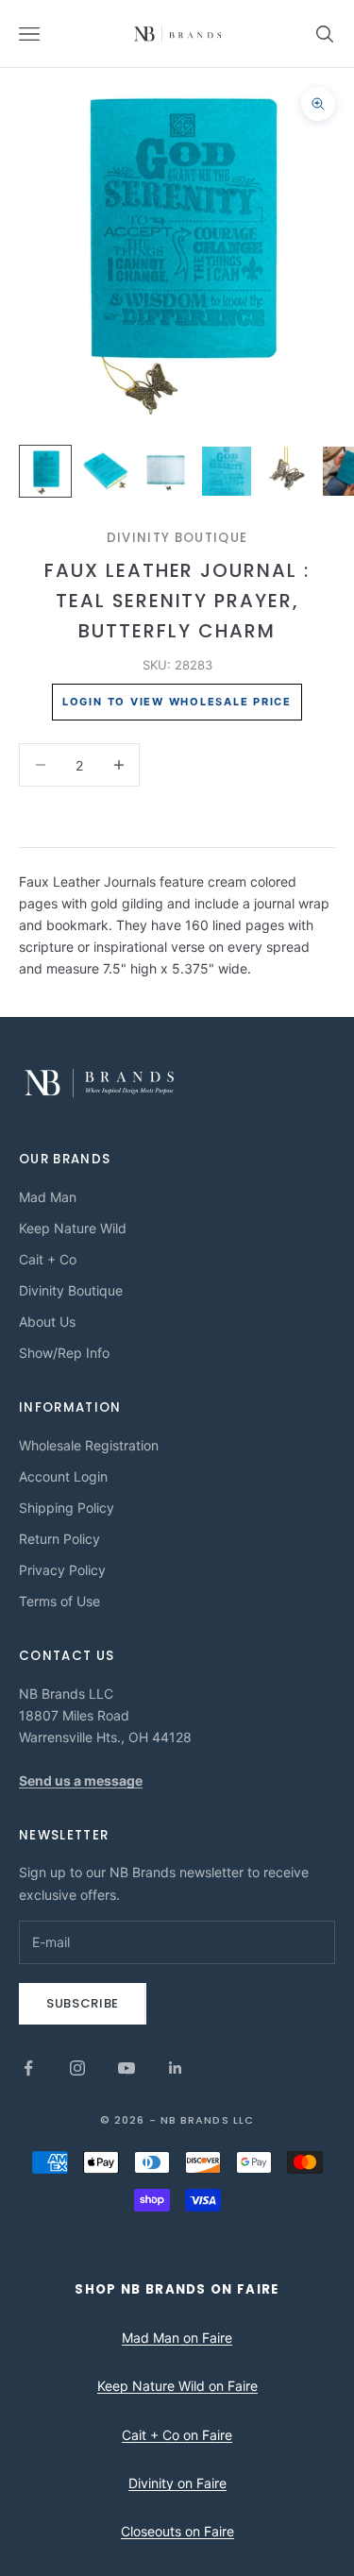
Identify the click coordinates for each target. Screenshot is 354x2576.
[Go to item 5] (287, 471)
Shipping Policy (67, 1508)
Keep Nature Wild (73, 1228)
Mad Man (48, 1197)
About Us (47, 1322)
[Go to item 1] (45, 471)
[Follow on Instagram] (77, 2068)
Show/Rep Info (64, 1353)
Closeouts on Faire (177, 2531)
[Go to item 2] (106, 471)
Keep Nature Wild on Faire (177, 2386)
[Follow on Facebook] (28, 2068)
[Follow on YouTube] (126, 2068)
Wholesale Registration (89, 1445)
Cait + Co (48, 1259)
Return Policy (59, 1539)
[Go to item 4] (227, 471)
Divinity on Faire (177, 2483)
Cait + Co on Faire (177, 2435)
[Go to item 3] (166, 471)
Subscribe (83, 2003)
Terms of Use (59, 1601)
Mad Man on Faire (177, 2338)
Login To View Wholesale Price (177, 702)
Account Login (63, 1476)
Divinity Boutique (177, 538)
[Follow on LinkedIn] (176, 2068)
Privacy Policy (62, 1570)
